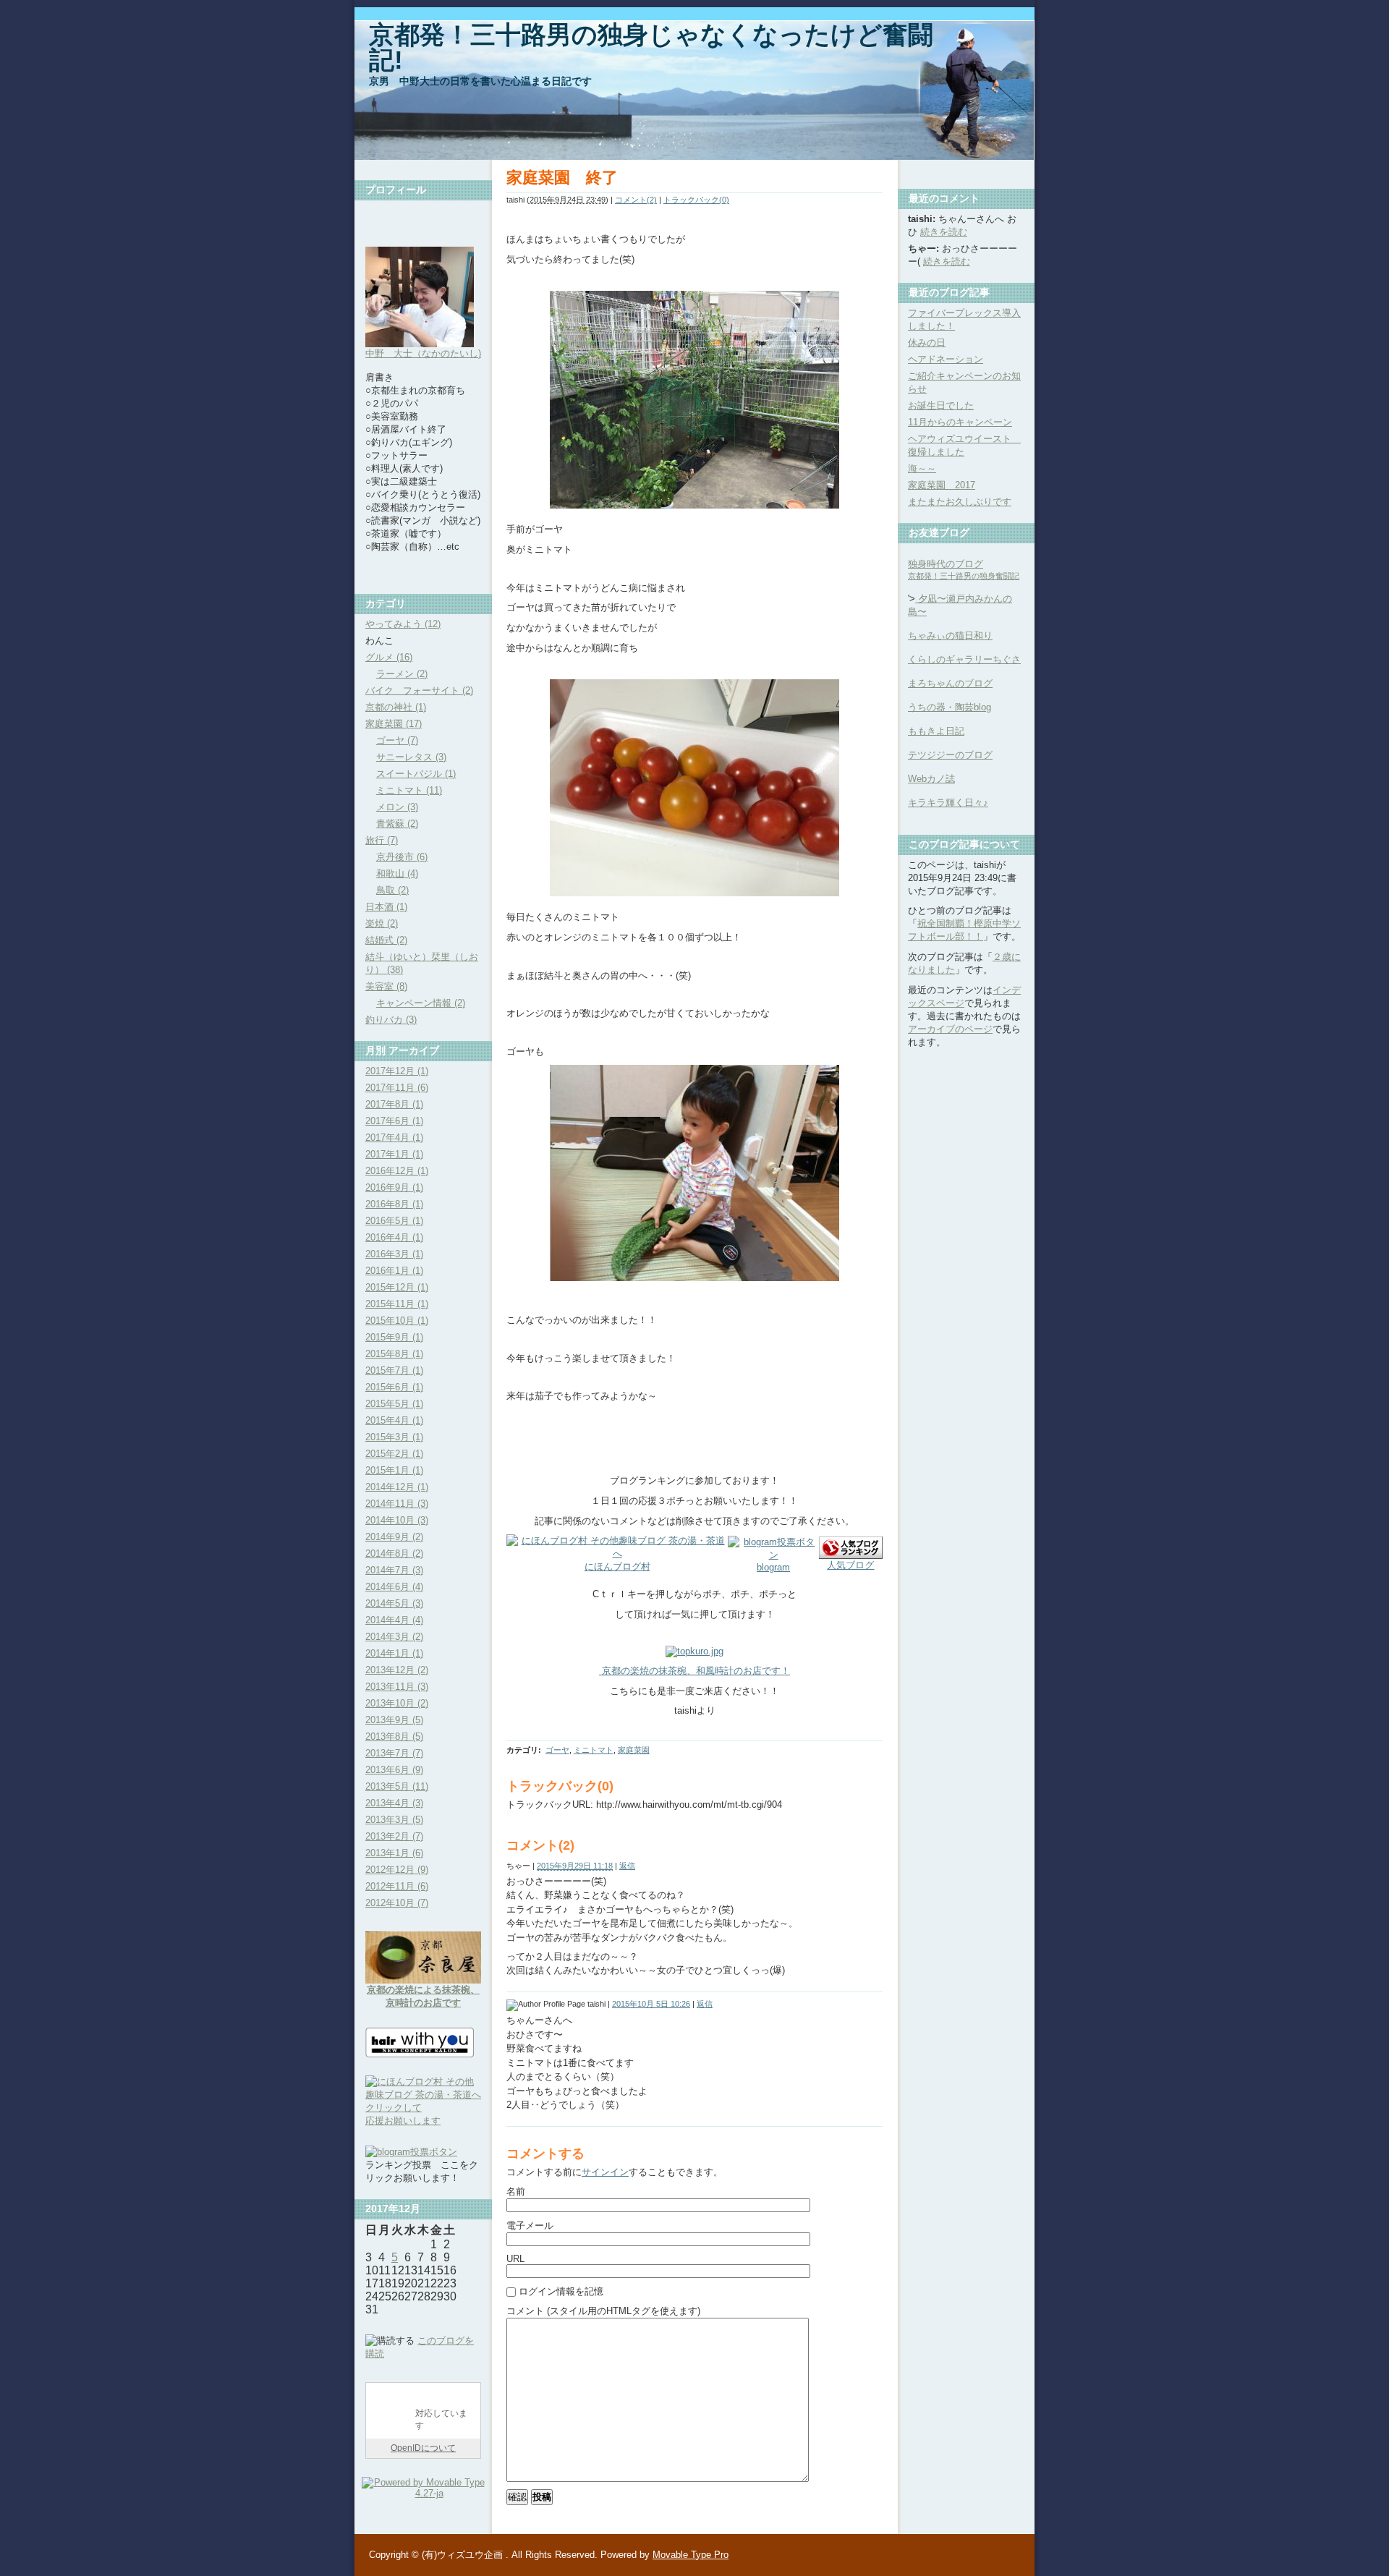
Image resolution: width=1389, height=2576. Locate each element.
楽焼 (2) (382, 923)
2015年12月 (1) (397, 1287)
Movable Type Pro (691, 2555)
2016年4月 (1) (394, 1237)
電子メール (530, 2226)
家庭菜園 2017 (942, 485)
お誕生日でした (941, 405)
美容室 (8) (386, 986)
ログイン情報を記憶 (561, 2291)
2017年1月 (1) (394, 1154)
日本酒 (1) (386, 907)
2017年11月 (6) (397, 1088)
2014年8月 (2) (394, 1553)
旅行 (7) (382, 840)
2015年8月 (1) (394, 1354)
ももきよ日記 (936, 731)
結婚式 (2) (386, 940)
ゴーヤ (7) (397, 740)
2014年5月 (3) (394, 1603)
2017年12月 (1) (397, 1071)
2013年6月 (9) (394, 1770)
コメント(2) (636, 200)
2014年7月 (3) (394, 1570)
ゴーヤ (557, 1750)
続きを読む (944, 232)
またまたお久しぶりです (960, 502)
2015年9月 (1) (394, 1337)
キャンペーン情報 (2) (421, 1003)
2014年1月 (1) (394, 1653)
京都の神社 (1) (396, 707)
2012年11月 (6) (397, 1886)
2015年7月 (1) (394, 1370)
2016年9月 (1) (394, 1187)
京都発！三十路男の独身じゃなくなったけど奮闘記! (651, 47)
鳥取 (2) (392, 890)
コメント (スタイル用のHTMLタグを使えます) (603, 2311)
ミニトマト (594, 1750)
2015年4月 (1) (394, 1420)
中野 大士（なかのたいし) (423, 353)
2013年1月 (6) (394, 1853)
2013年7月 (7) (394, 1753)
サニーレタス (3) (411, 757)
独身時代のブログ (964, 569)
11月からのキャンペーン (960, 422)
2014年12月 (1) (397, 1487)
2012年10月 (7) (397, 1903)
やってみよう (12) (403, 624)
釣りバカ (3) (391, 1020)
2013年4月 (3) (394, 1803)
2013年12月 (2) (397, 1670)
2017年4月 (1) (394, 1138)
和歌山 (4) (397, 873)
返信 (627, 1866)
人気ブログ (850, 1565)
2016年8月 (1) (394, 1204)
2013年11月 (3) (397, 1687)
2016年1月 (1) (394, 1271)
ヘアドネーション (946, 359)
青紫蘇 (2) (397, 824)
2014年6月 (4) (394, 1587)
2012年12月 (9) (397, 1870)
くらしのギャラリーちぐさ (964, 659)
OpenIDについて (423, 2448)
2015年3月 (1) (394, 1437)
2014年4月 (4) (394, 1620)
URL (515, 2259)
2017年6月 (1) (394, 1121)
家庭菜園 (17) (394, 724)
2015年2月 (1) (394, 1454)
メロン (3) (397, 807)
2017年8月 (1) (394, 1104)
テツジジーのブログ (950, 755)
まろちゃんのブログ (950, 683)
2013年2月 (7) (394, 1836)
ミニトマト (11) (409, 790)
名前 (516, 2192)
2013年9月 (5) (394, 1720)
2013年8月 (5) (394, 1737)
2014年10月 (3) (397, 1520)
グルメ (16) (389, 657)
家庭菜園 (634, 1750)
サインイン (605, 2172)
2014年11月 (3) (397, 1504)
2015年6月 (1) (394, 1387)
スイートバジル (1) (416, 774)
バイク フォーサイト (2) (419, 690)
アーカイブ (414, 1050)
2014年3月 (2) (394, 1637)
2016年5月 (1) (394, 1221)
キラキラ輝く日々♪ (948, 803)
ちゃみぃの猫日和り (950, 636)
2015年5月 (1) (394, 1404)
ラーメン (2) (402, 674)
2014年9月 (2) (394, 1537)
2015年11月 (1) (397, 1304)
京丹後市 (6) (402, 857)
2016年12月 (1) (397, 1171)
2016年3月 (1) (394, 1254)
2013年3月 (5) (394, 1820)
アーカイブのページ (950, 1029)
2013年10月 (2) (397, 1703)
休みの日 (927, 343)
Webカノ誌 (931, 779)
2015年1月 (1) (394, 1470)
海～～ (922, 468)
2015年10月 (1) (397, 1321)
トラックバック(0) (696, 200)
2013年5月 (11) (397, 1786)
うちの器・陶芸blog (950, 707)
